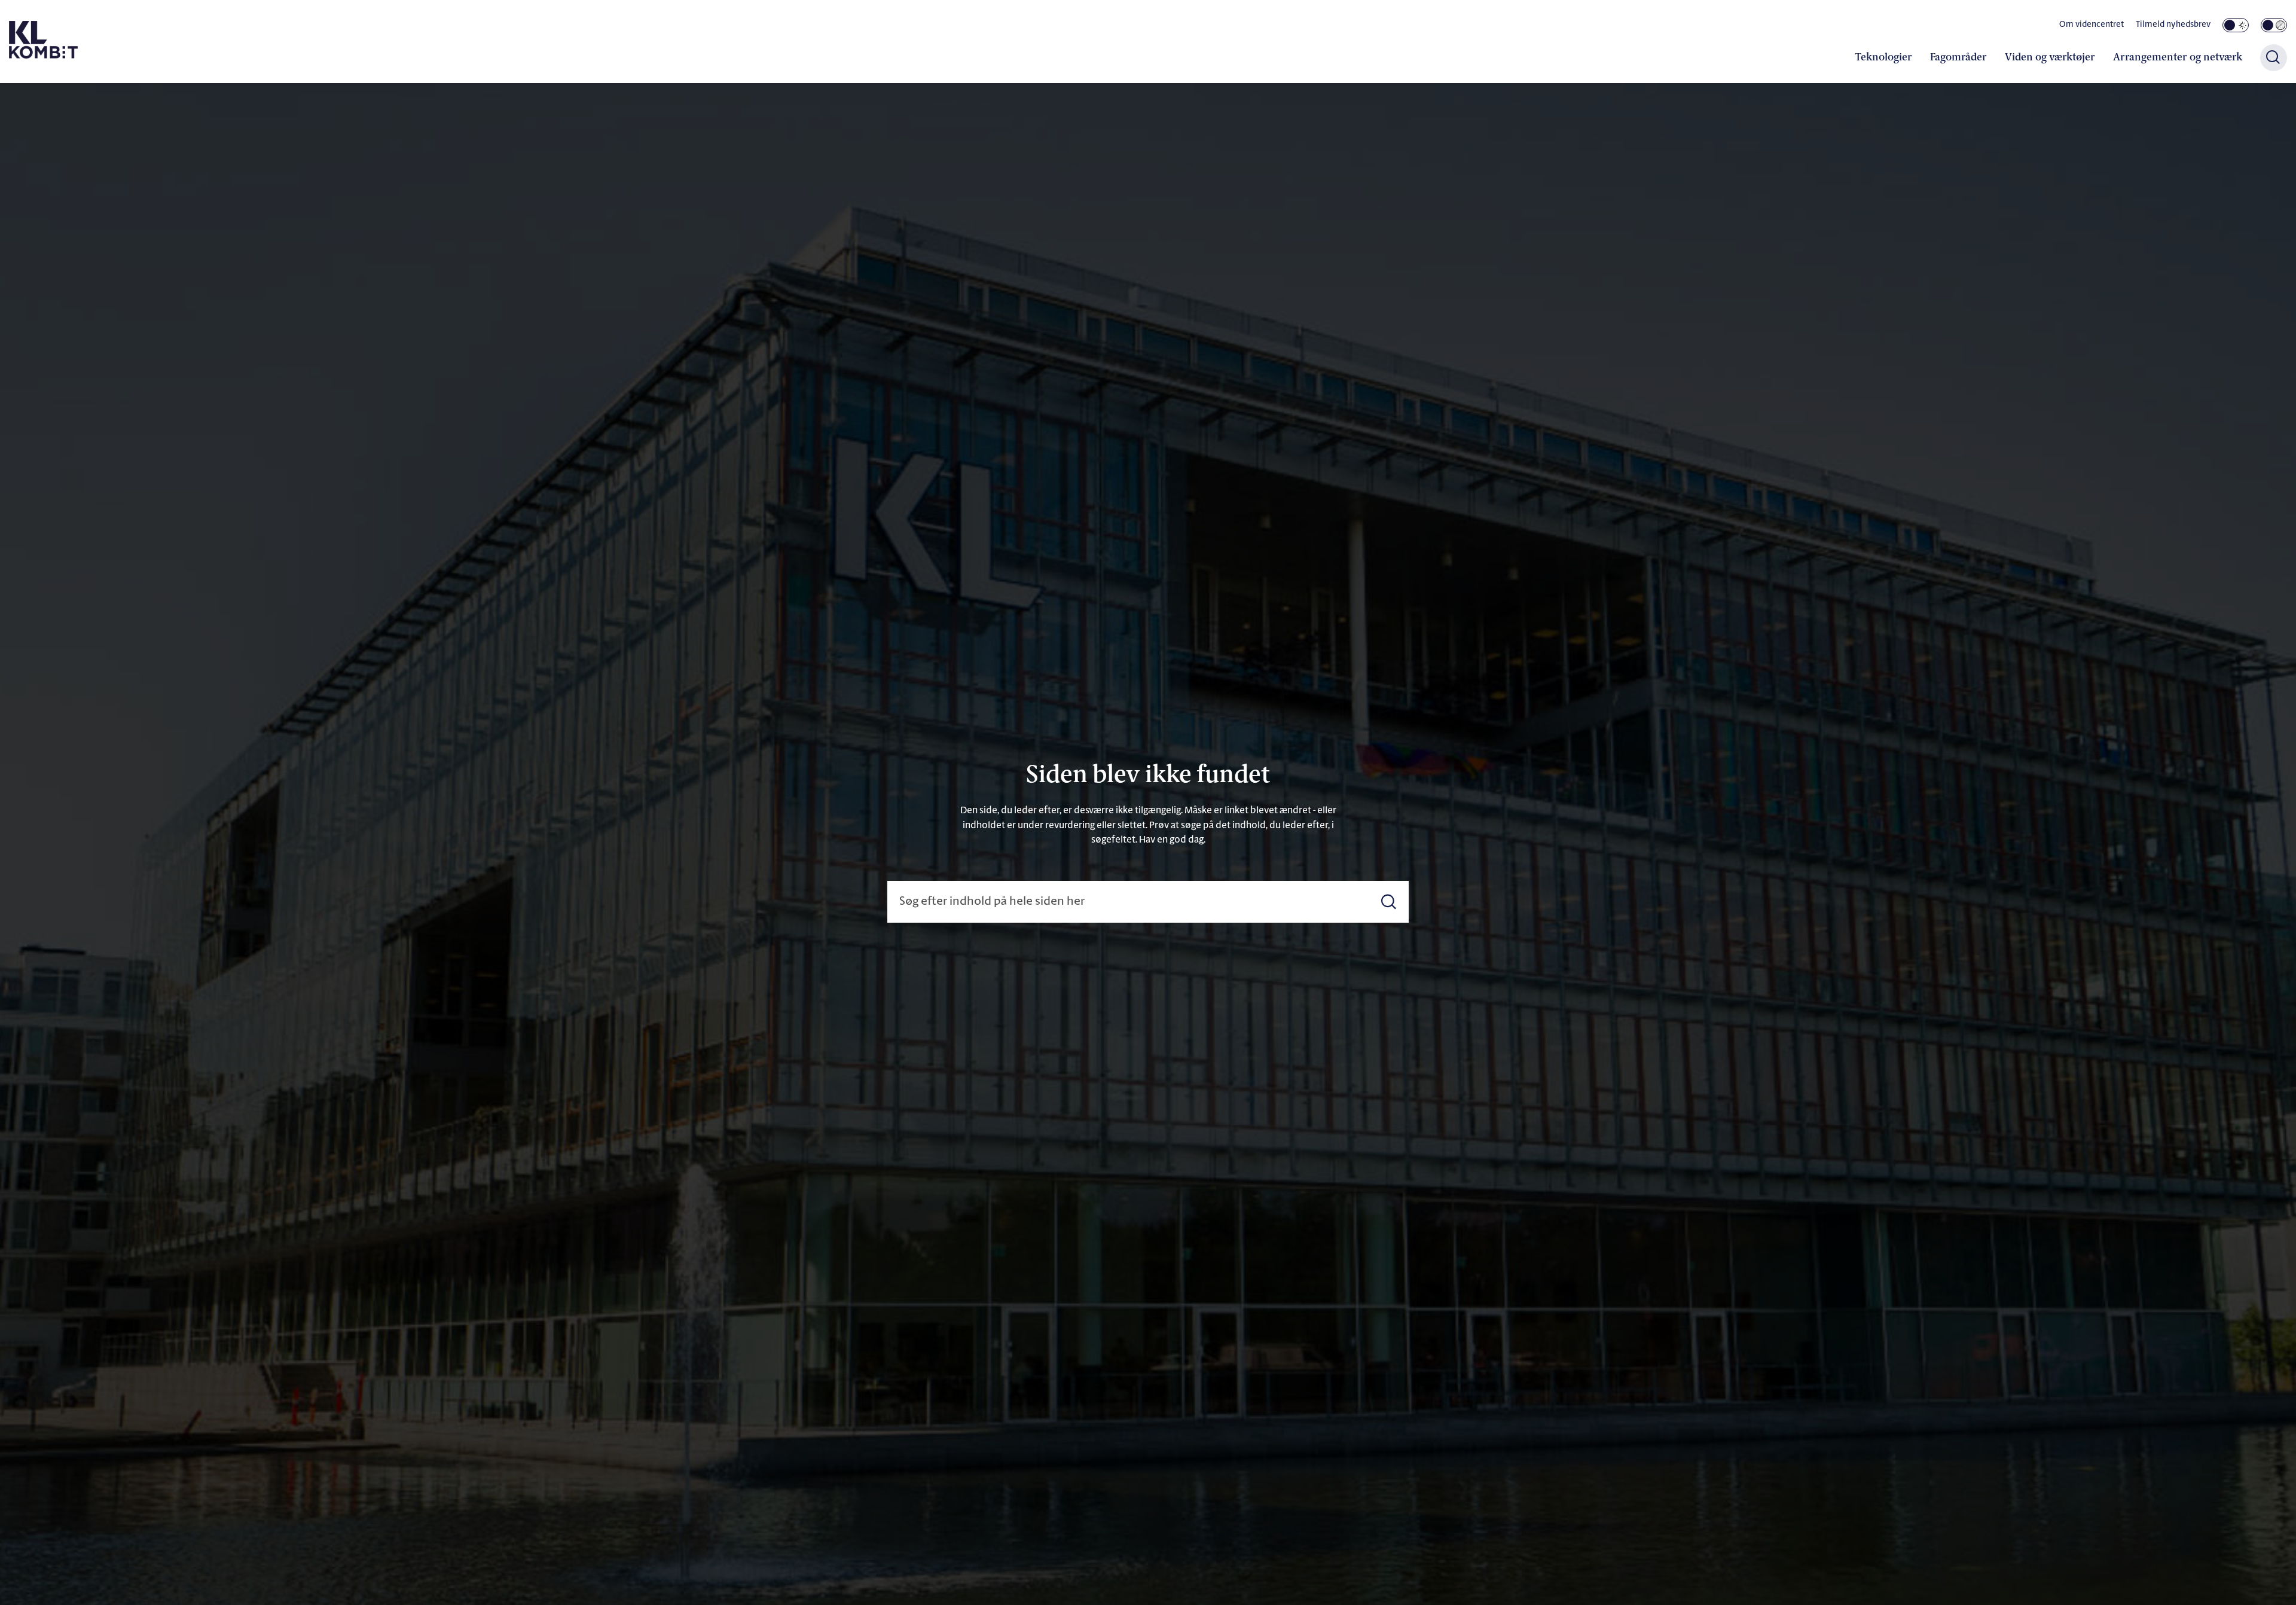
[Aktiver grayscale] (2274, 25)
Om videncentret (2092, 25)
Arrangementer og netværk (2178, 58)
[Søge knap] (2274, 58)
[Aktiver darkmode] (2236, 25)
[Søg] (1389, 902)
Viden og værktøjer (2050, 58)
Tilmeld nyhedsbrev (2173, 25)
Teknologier (1883, 58)
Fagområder (1958, 58)
